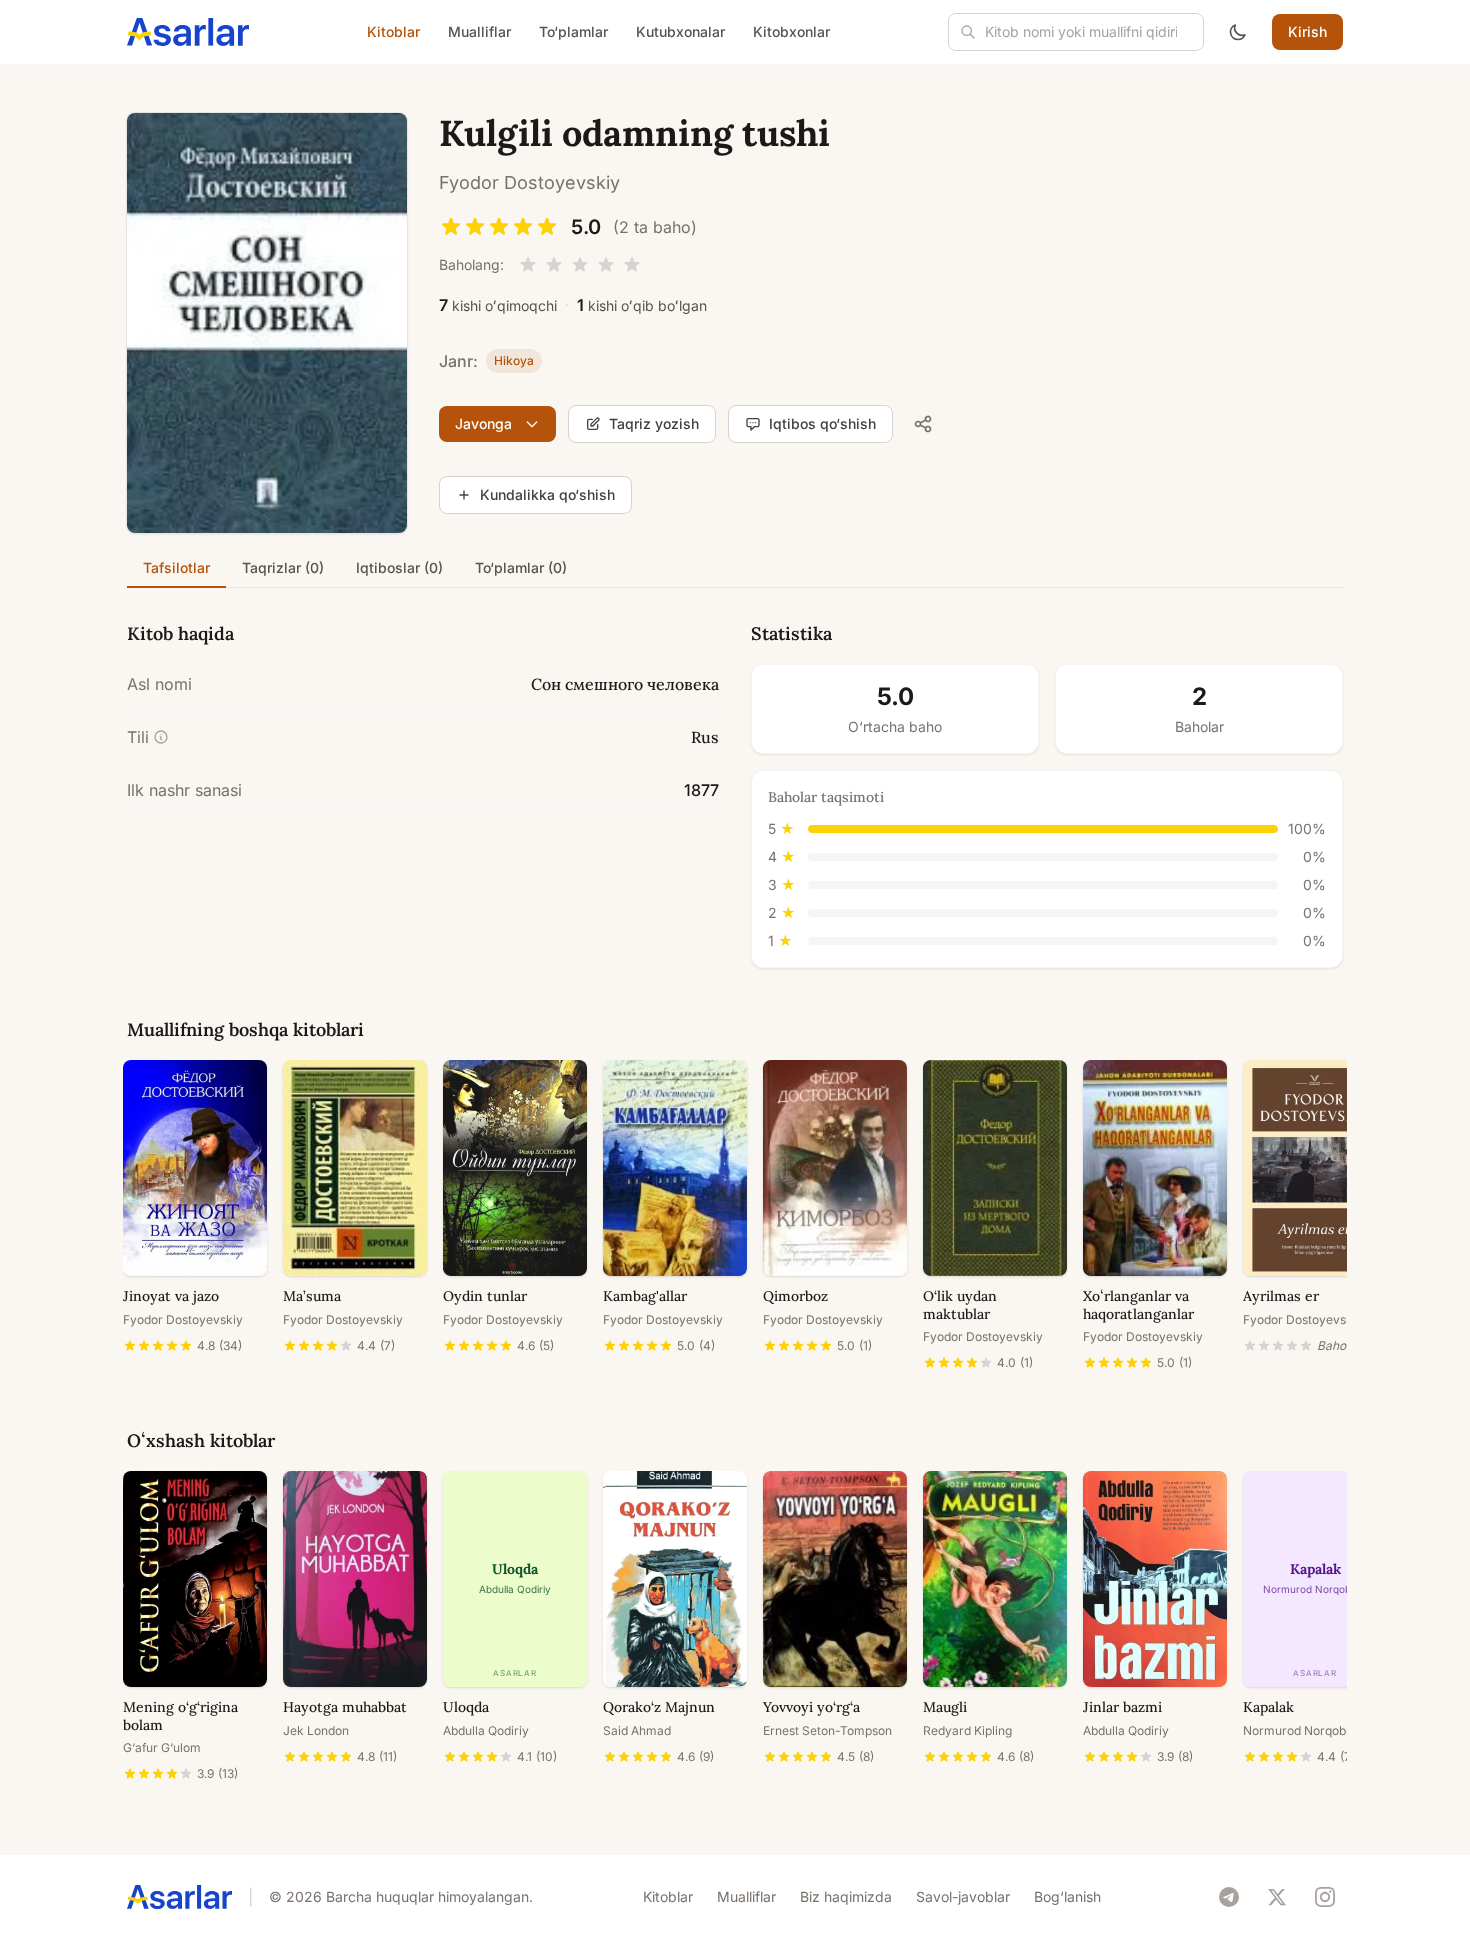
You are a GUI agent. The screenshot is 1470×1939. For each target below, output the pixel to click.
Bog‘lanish (1067, 1896)
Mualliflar (479, 31)
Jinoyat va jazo (171, 1296)
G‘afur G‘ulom (162, 1747)
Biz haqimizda (846, 1896)
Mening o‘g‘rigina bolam (180, 1716)
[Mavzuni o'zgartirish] (1238, 32)
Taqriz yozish (654, 423)
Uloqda (466, 1707)
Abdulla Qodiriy (486, 1730)
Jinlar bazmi (1122, 1707)
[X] (1277, 1897)
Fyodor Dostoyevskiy (529, 182)
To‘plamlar (573, 31)
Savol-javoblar (963, 1896)
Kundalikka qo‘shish (547, 494)
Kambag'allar (645, 1296)
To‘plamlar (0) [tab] (521, 567)
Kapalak (1268, 1707)
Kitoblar (393, 31)
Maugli (945, 1707)
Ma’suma (312, 1296)
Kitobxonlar (791, 31)
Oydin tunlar (485, 1296)
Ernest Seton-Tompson (827, 1730)
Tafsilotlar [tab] (176, 567)
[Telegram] (1229, 1897)
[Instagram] (1325, 1897)
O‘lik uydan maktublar (960, 1305)
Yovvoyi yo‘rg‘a (811, 1707)
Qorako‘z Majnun (659, 1707)
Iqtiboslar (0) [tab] (399, 567)
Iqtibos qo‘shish (822, 423)
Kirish (1307, 31)
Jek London (316, 1730)
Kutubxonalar (680, 31)
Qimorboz (795, 1296)
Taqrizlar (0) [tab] (283, 567)
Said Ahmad (637, 1730)
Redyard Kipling (967, 1730)
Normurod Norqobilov (1304, 1730)
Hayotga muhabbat (345, 1707)
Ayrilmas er (1281, 1296)
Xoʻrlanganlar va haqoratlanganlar (1138, 1305)
